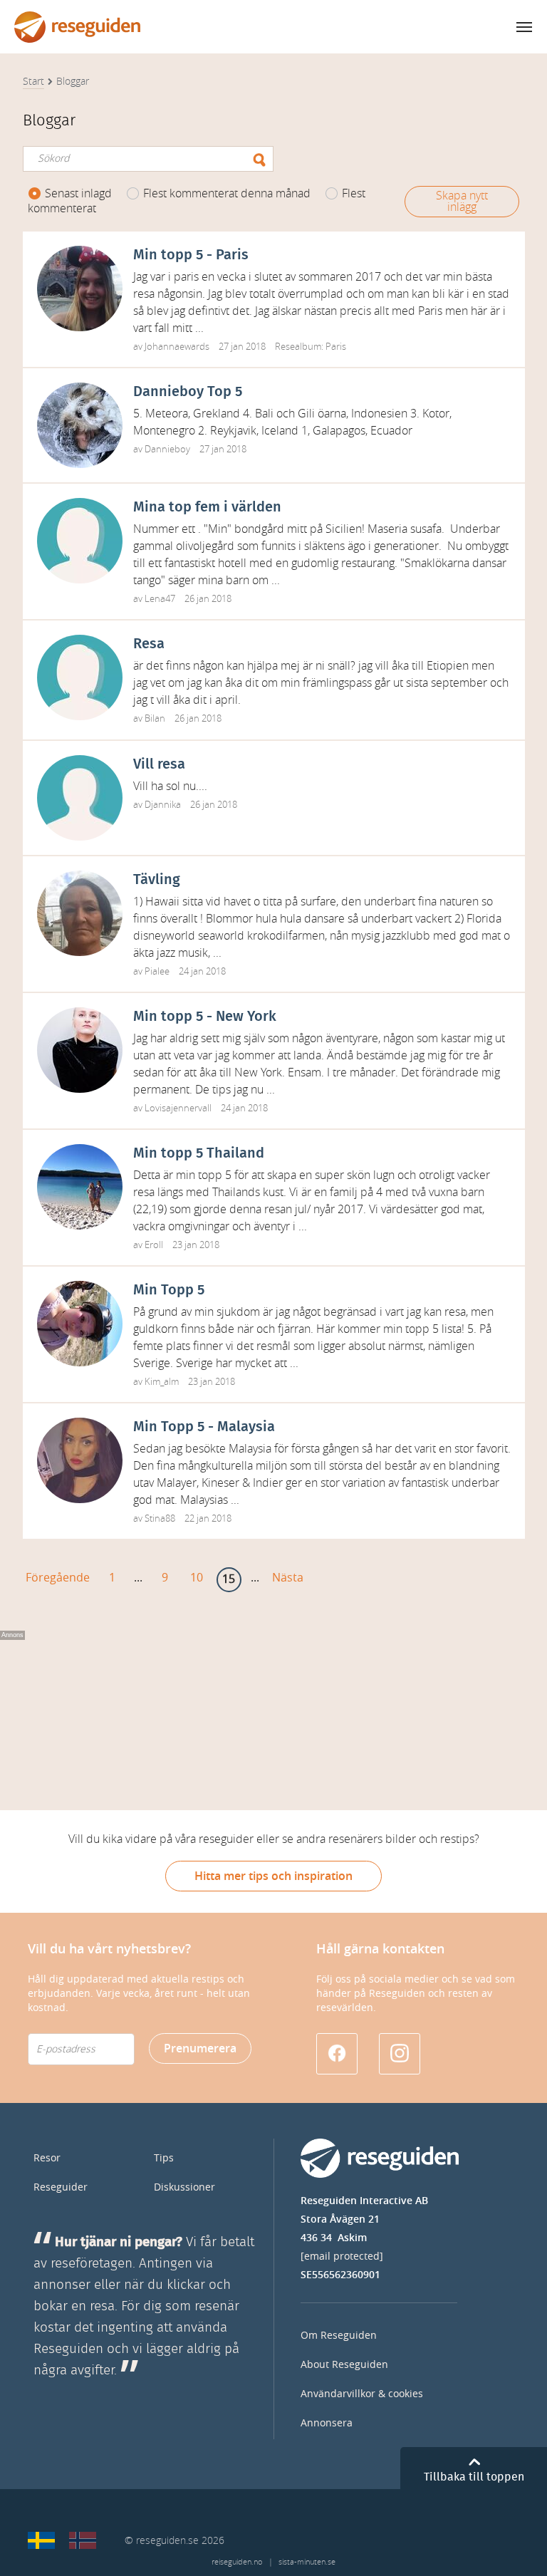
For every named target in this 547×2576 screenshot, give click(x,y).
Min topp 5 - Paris (191, 255)
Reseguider (61, 2187)
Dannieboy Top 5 (188, 392)
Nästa (288, 1578)
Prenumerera (200, 2048)
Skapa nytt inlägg (462, 201)
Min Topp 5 (169, 1290)
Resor (47, 2158)
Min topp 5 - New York (205, 1017)
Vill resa (159, 764)
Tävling (157, 880)
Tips (164, 2158)
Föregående (58, 1578)
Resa (149, 644)
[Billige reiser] (83, 2540)
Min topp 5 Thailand (199, 1153)
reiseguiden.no (237, 2562)
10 (197, 1578)
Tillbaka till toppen (474, 2477)
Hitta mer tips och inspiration (273, 1876)
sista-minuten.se (307, 2562)
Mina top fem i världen (207, 507)
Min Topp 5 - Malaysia (204, 1427)
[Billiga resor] (41, 2540)
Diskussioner (184, 2187)
